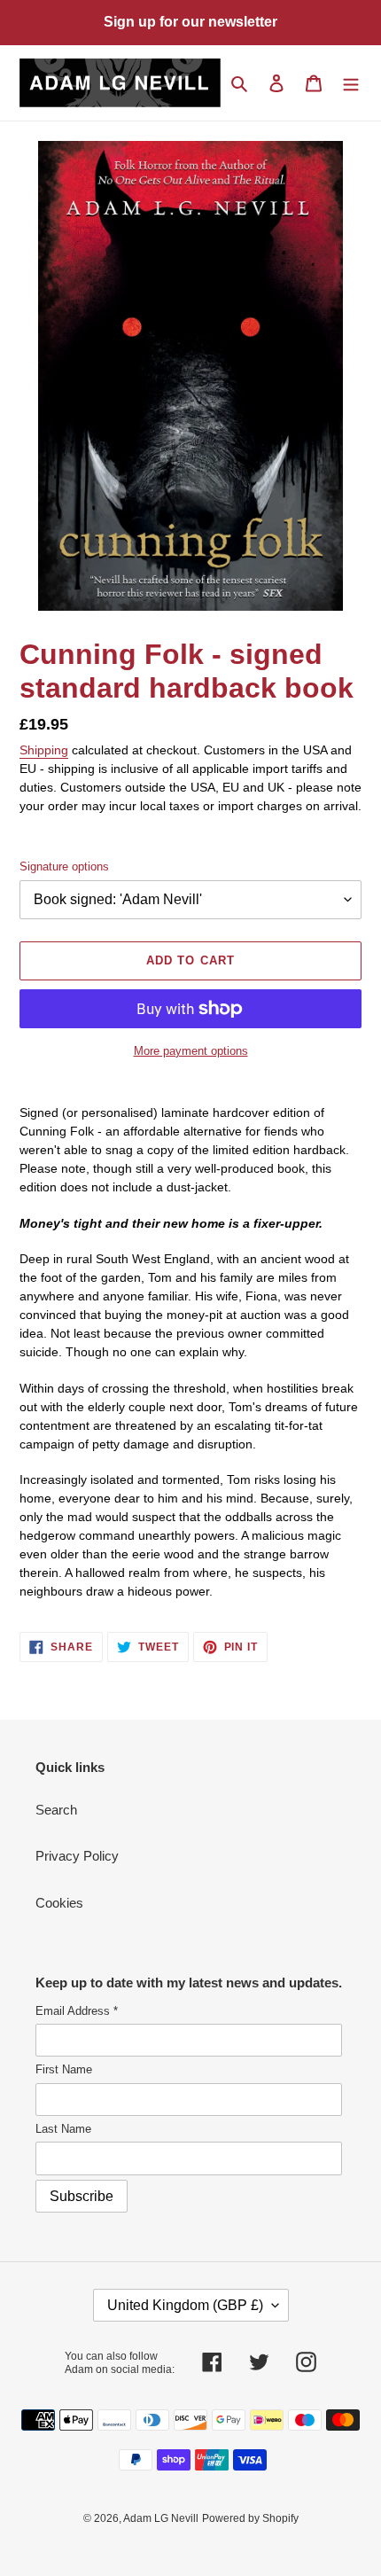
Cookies (59, 1903)
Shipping (44, 750)
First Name (64, 2069)
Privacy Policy (77, 1856)
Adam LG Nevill (161, 2518)
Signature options (64, 866)
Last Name (63, 2129)
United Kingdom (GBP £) (185, 2305)
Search (56, 1810)
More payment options (191, 1051)
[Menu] (351, 83)
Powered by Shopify (250, 2518)
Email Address (77, 2011)
